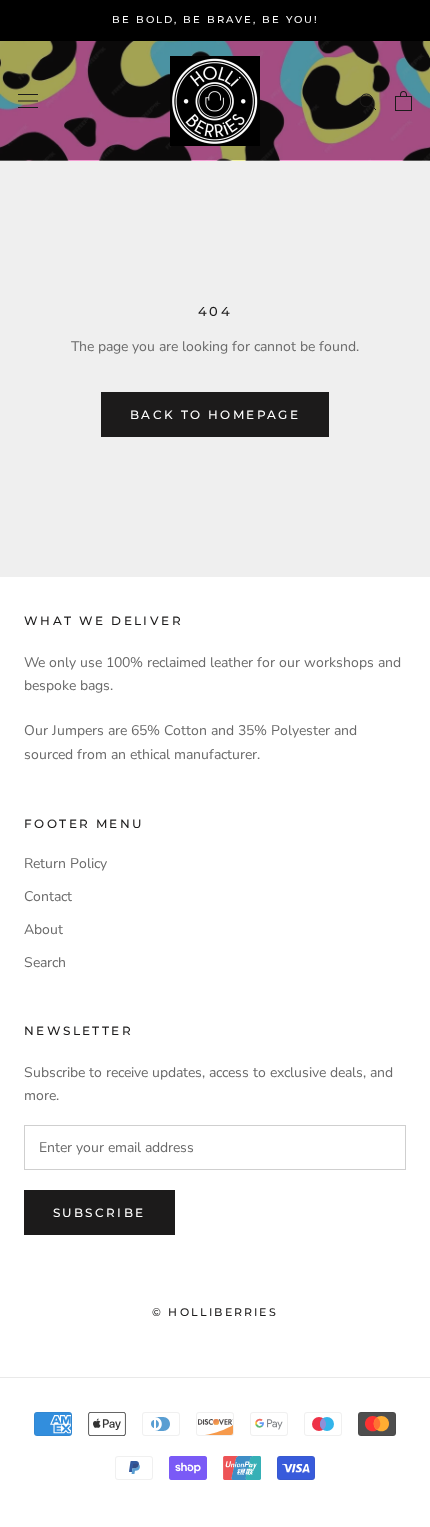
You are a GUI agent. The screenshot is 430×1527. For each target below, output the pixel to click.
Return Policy (65, 863)
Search (45, 962)
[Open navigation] (28, 100)
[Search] (368, 100)
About (43, 929)
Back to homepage (215, 414)
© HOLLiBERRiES (215, 1312)
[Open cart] (403, 101)
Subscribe (99, 1212)
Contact (48, 896)
